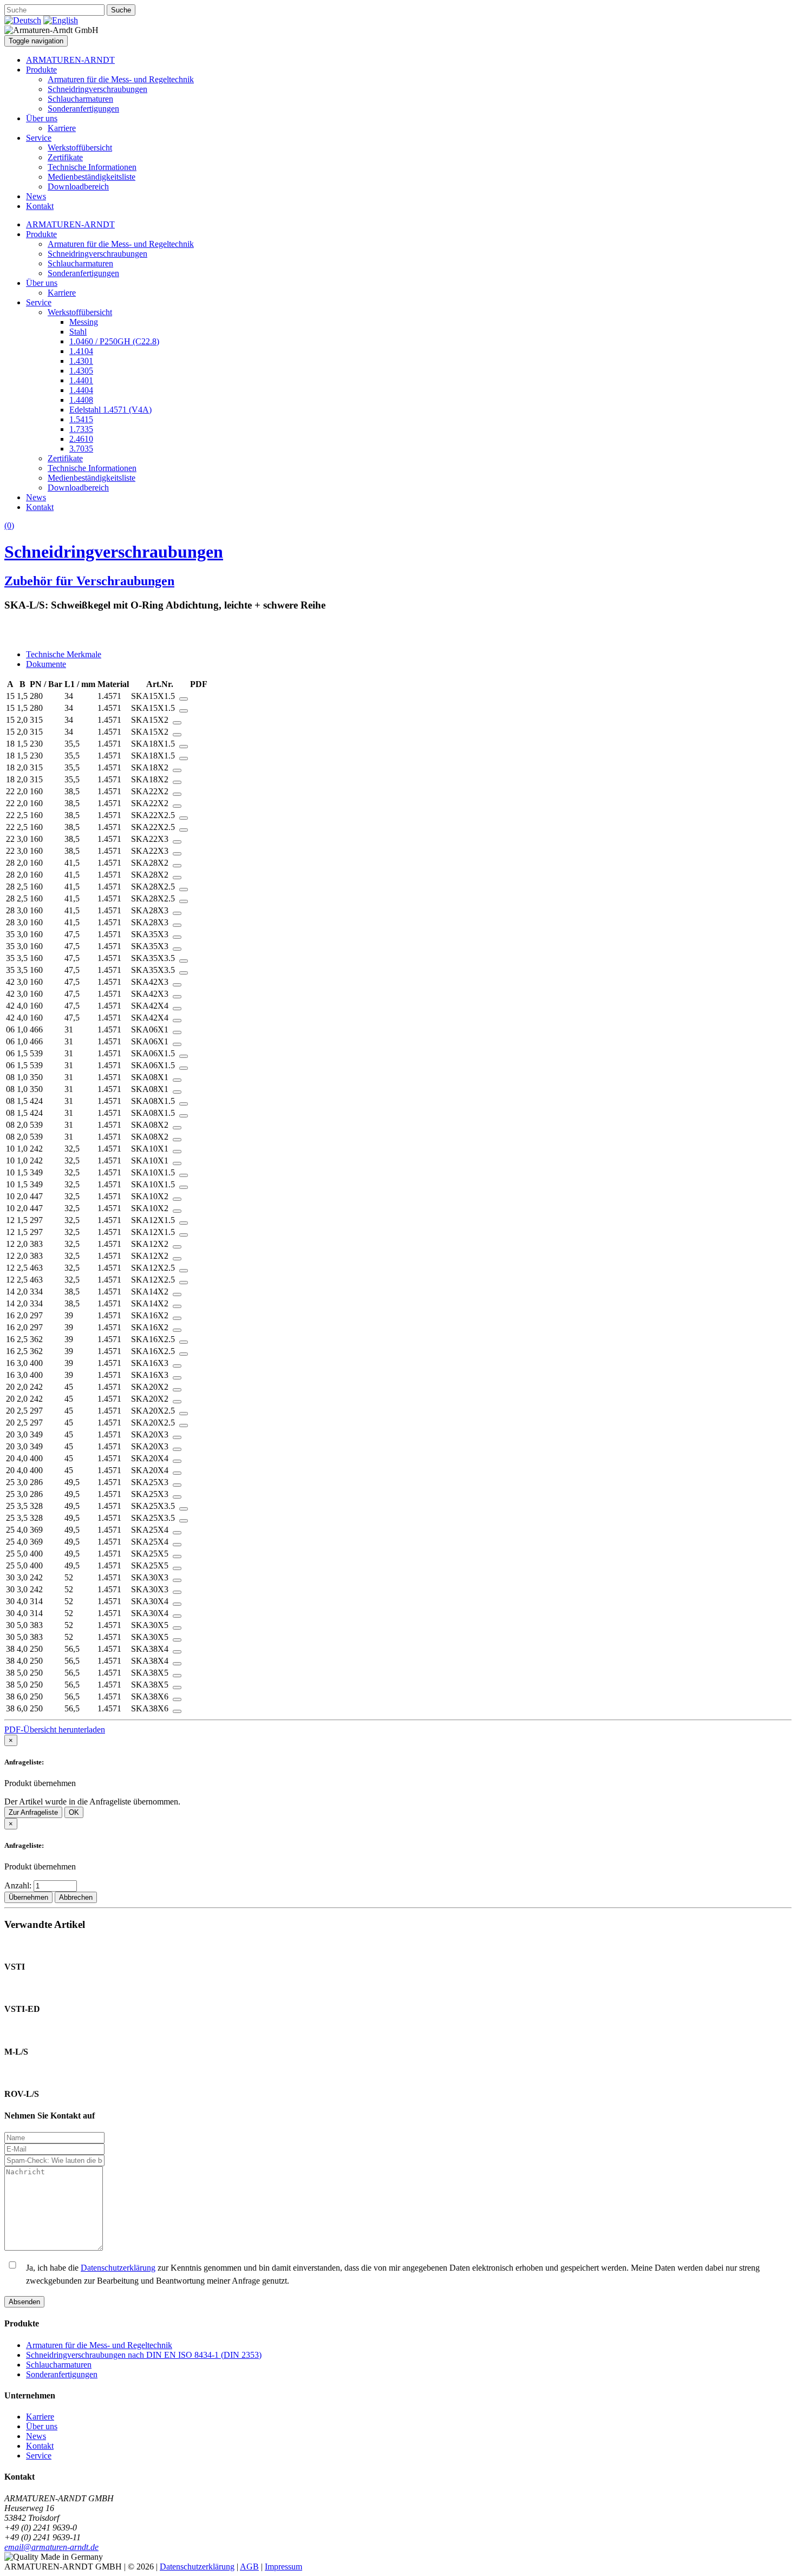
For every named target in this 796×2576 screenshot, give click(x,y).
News (36, 196)
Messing (84, 322)
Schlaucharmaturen (80, 99)
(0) (9, 525)
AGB (249, 2567)
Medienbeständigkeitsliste (92, 177)
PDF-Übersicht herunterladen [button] (55, 1730)
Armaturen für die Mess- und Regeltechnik (121, 79)
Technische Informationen (92, 167)
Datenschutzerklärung (118, 2268)
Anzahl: (19, 1885)
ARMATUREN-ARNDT (70, 60)
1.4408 (81, 400)
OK (74, 1812)
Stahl (78, 332)
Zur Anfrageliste (33, 1812)
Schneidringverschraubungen (97, 89)
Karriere (62, 128)
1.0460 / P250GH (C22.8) (114, 341)
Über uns (42, 118)
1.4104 (81, 351)
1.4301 (81, 361)
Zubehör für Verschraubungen (89, 581)
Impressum (283, 2567)
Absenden (24, 2302)
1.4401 (81, 380)
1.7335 (81, 429)
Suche (121, 10)
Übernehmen (28, 1897)
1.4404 (81, 390)
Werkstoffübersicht (80, 148)
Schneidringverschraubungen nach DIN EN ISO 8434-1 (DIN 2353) (144, 2355)
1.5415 (81, 419)
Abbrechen (76, 1897)
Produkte (41, 70)
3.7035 (81, 449)
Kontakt (40, 206)
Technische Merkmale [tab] (64, 654)
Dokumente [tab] (46, 664)
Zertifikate (65, 157)
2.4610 (81, 439)
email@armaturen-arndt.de (51, 2547)
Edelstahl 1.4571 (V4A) (110, 410)
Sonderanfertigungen (83, 109)
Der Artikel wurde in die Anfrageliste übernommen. (92, 1802)
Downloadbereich (78, 187)
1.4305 (81, 371)
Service (39, 138)
